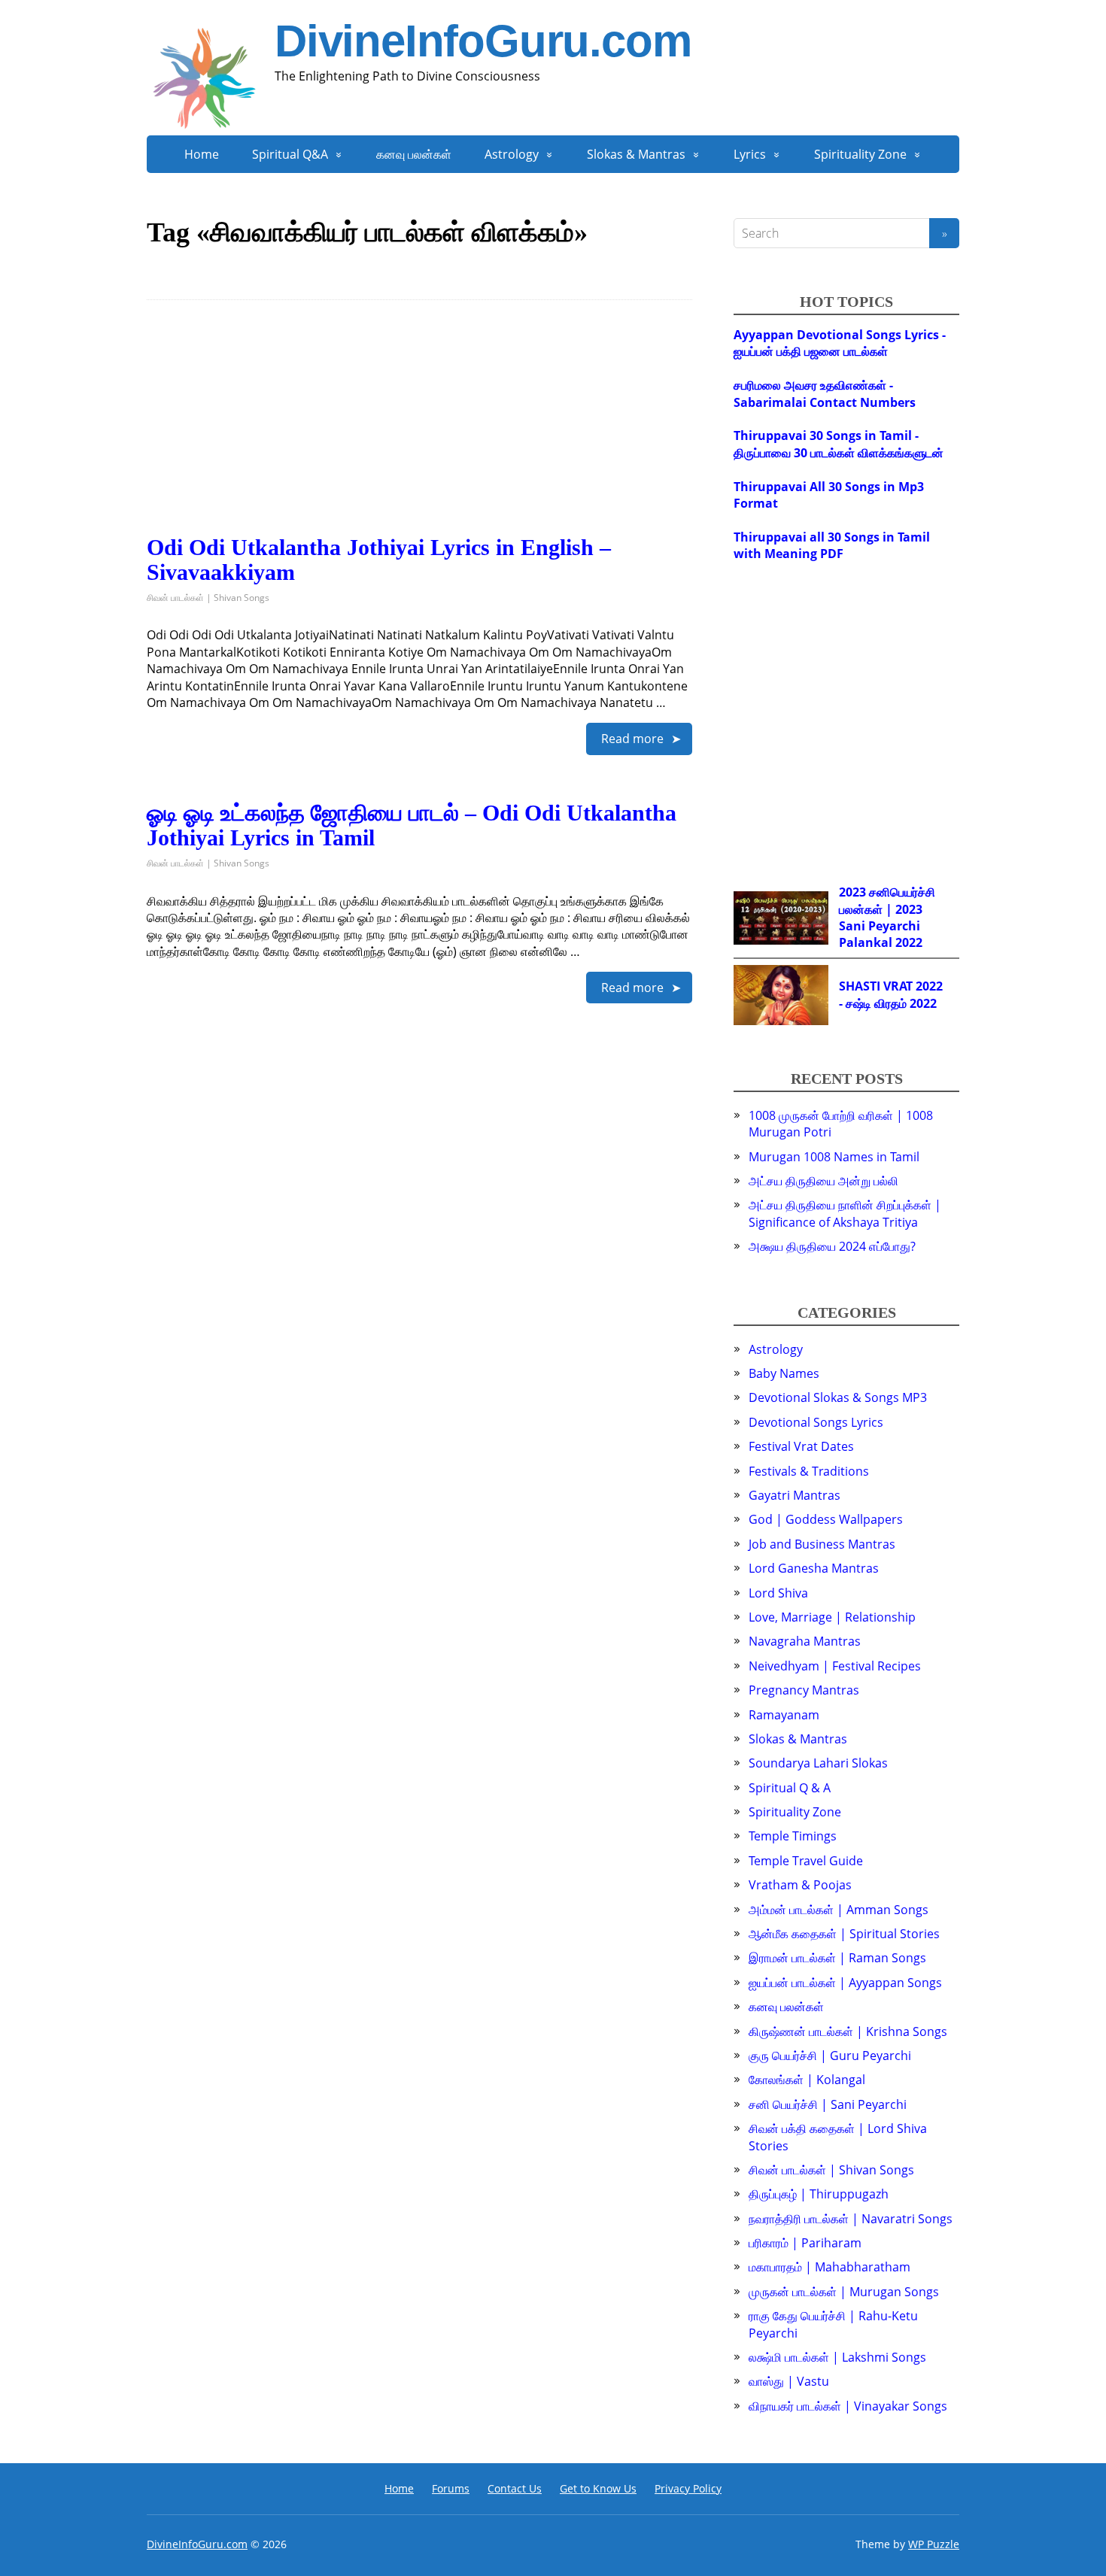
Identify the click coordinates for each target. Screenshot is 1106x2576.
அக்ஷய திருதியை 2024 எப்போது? (832, 1246)
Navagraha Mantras (805, 1641)
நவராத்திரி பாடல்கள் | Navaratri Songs (851, 2219)
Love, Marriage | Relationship (832, 1617)
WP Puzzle (934, 2544)
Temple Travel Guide (806, 1861)
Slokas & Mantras (636, 154)
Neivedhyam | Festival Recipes (835, 1666)
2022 (909, 942)
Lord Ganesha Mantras (814, 1568)
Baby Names (784, 1373)
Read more (632, 739)
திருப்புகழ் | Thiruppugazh (819, 2194)
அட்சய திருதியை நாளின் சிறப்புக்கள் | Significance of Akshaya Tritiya (845, 1213)
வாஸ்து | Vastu (789, 2381)
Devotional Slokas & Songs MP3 (838, 1397)
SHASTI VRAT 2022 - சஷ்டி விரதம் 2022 (891, 994)
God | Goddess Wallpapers (826, 1519)
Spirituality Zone (860, 154)
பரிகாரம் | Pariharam (805, 2243)
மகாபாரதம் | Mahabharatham (829, 2267)
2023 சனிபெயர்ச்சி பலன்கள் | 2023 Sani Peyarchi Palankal (887, 917)
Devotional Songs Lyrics (816, 1422)
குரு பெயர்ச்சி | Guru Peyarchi (830, 2056)
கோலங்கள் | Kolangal (807, 2080)
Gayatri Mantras (795, 1495)
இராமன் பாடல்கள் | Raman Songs (837, 1958)
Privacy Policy (688, 2488)
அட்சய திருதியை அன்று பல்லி (823, 1181)
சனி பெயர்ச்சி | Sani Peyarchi (828, 2104)
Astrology (512, 154)
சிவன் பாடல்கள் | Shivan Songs (208, 598)
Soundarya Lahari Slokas (818, 1763)
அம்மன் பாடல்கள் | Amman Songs (839, 1910)
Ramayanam (784, 1715)
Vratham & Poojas (800, 1885)
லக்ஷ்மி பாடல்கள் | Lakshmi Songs (837, 2357)
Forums (451, 2488)
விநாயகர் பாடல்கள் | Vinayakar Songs (848, 2406)
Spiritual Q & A (790, 1788)
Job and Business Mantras (822, 1544)
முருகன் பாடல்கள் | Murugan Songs (844, 2292)
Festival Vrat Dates (801, 1446)
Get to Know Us (598, 2488)
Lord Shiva (778, 1593)
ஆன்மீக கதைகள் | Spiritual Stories (844, 1934)
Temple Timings (793, 1836)
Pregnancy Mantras (804, 1690)
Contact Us (515, 2488)
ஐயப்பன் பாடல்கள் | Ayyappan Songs (845, 1983)
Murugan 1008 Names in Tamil (834, 1157)
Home (202, 154)
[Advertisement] (419, 429)
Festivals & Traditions (809, 1471)
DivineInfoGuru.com (483, 41)
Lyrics (750, 154)
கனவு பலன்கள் (414, 154)
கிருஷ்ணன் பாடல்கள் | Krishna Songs (848, 2031)
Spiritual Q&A (290, 154)
